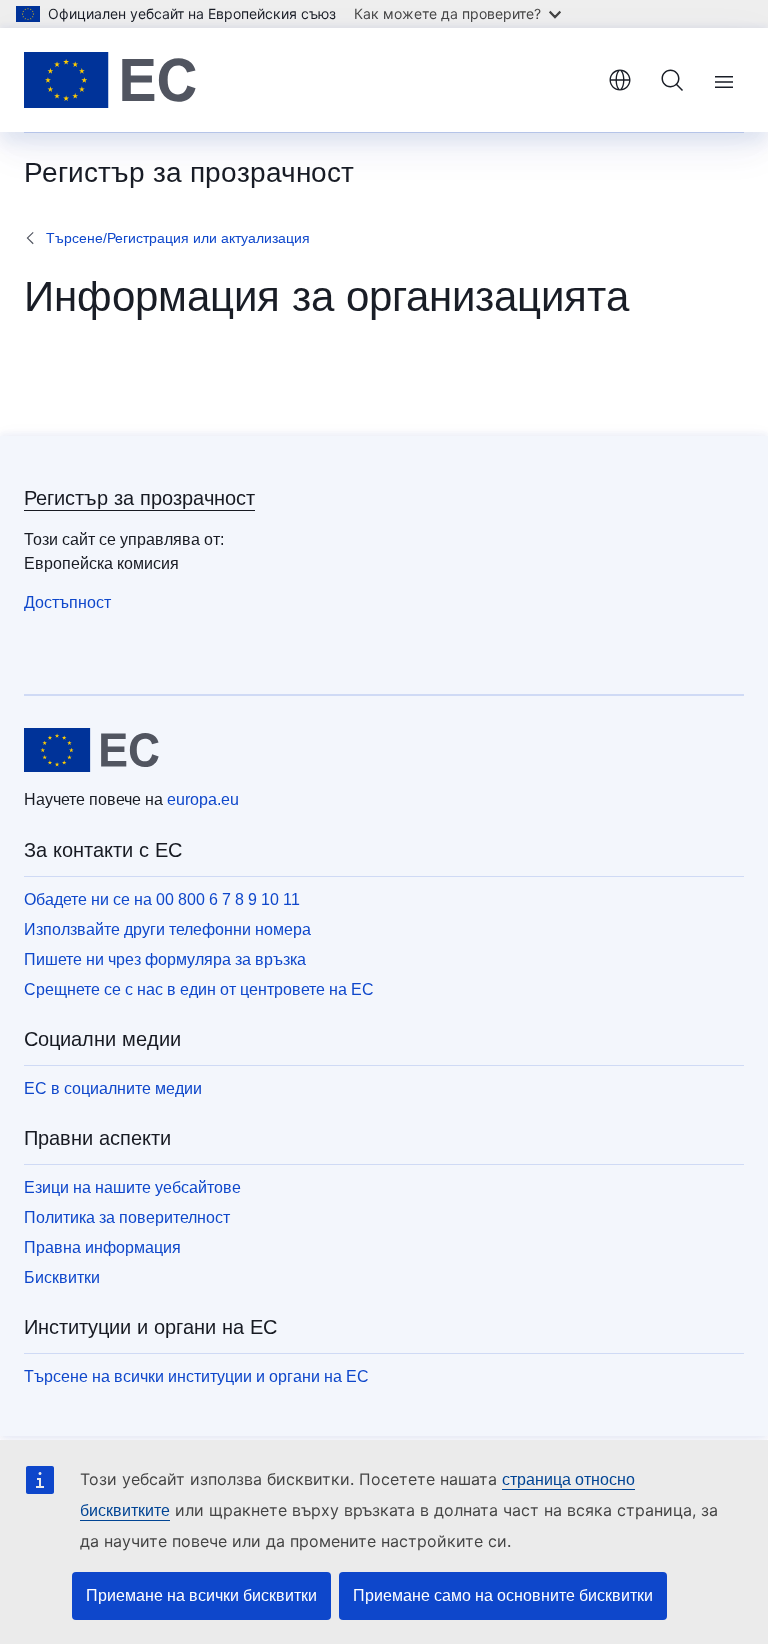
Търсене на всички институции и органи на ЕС (196, 1376)
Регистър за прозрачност (139, 498)
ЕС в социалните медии (113, 1088)
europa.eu (203, 799)
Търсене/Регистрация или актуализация (178, 238)
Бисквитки (62, 1277)
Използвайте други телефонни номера (167, 929)
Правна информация (102, 1247)
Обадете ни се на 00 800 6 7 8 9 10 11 (162, 899)
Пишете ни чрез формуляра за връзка (165, 959)
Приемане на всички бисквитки (201, 1595)
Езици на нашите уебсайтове (132, 1187)
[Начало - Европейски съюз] (110, 80)
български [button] (620, 80)
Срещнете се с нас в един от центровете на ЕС (199, 989)
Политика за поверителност (127, 1217)
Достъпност (67, 602)
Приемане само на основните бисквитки (503, 1595)
